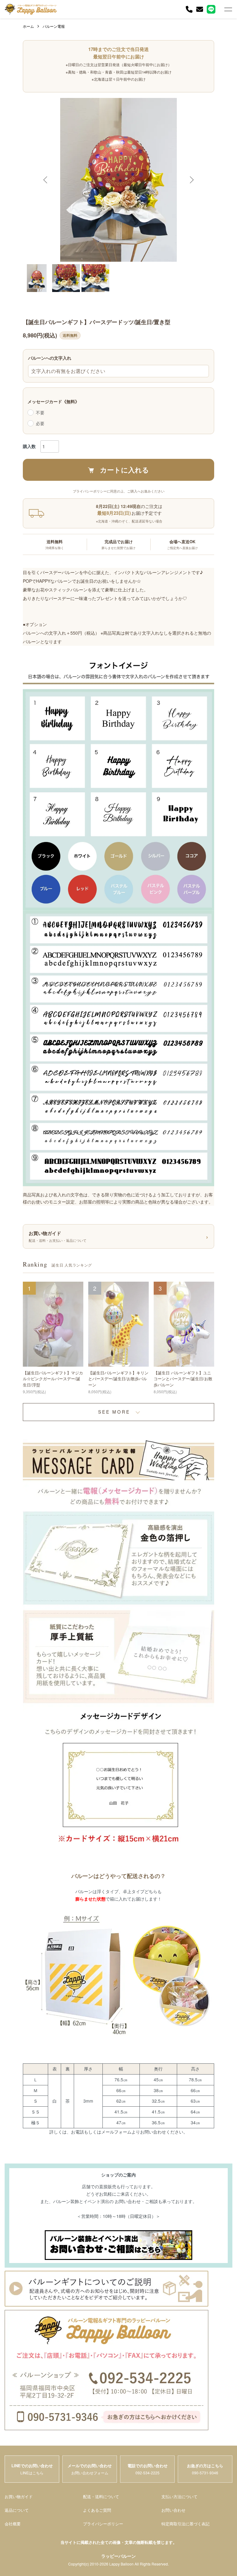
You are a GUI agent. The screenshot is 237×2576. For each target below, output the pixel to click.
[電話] (189, 9)
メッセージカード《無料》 (53, 401)
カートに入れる (125, 470)
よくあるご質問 (97, 2510)
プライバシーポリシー (103, 2524)
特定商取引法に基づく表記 (185, 2524)
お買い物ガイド (19, 2496)
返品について (17, 2510)
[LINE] (211, 9)
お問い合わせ (173, 2510)
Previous (46, 180)
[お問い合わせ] (200, 9)
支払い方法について (179, 2496)
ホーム (28, 26)
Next (191, 180)
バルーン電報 (54, 26)
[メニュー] (228, 9)
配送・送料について (101, 2496)
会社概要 (13, 2524)
